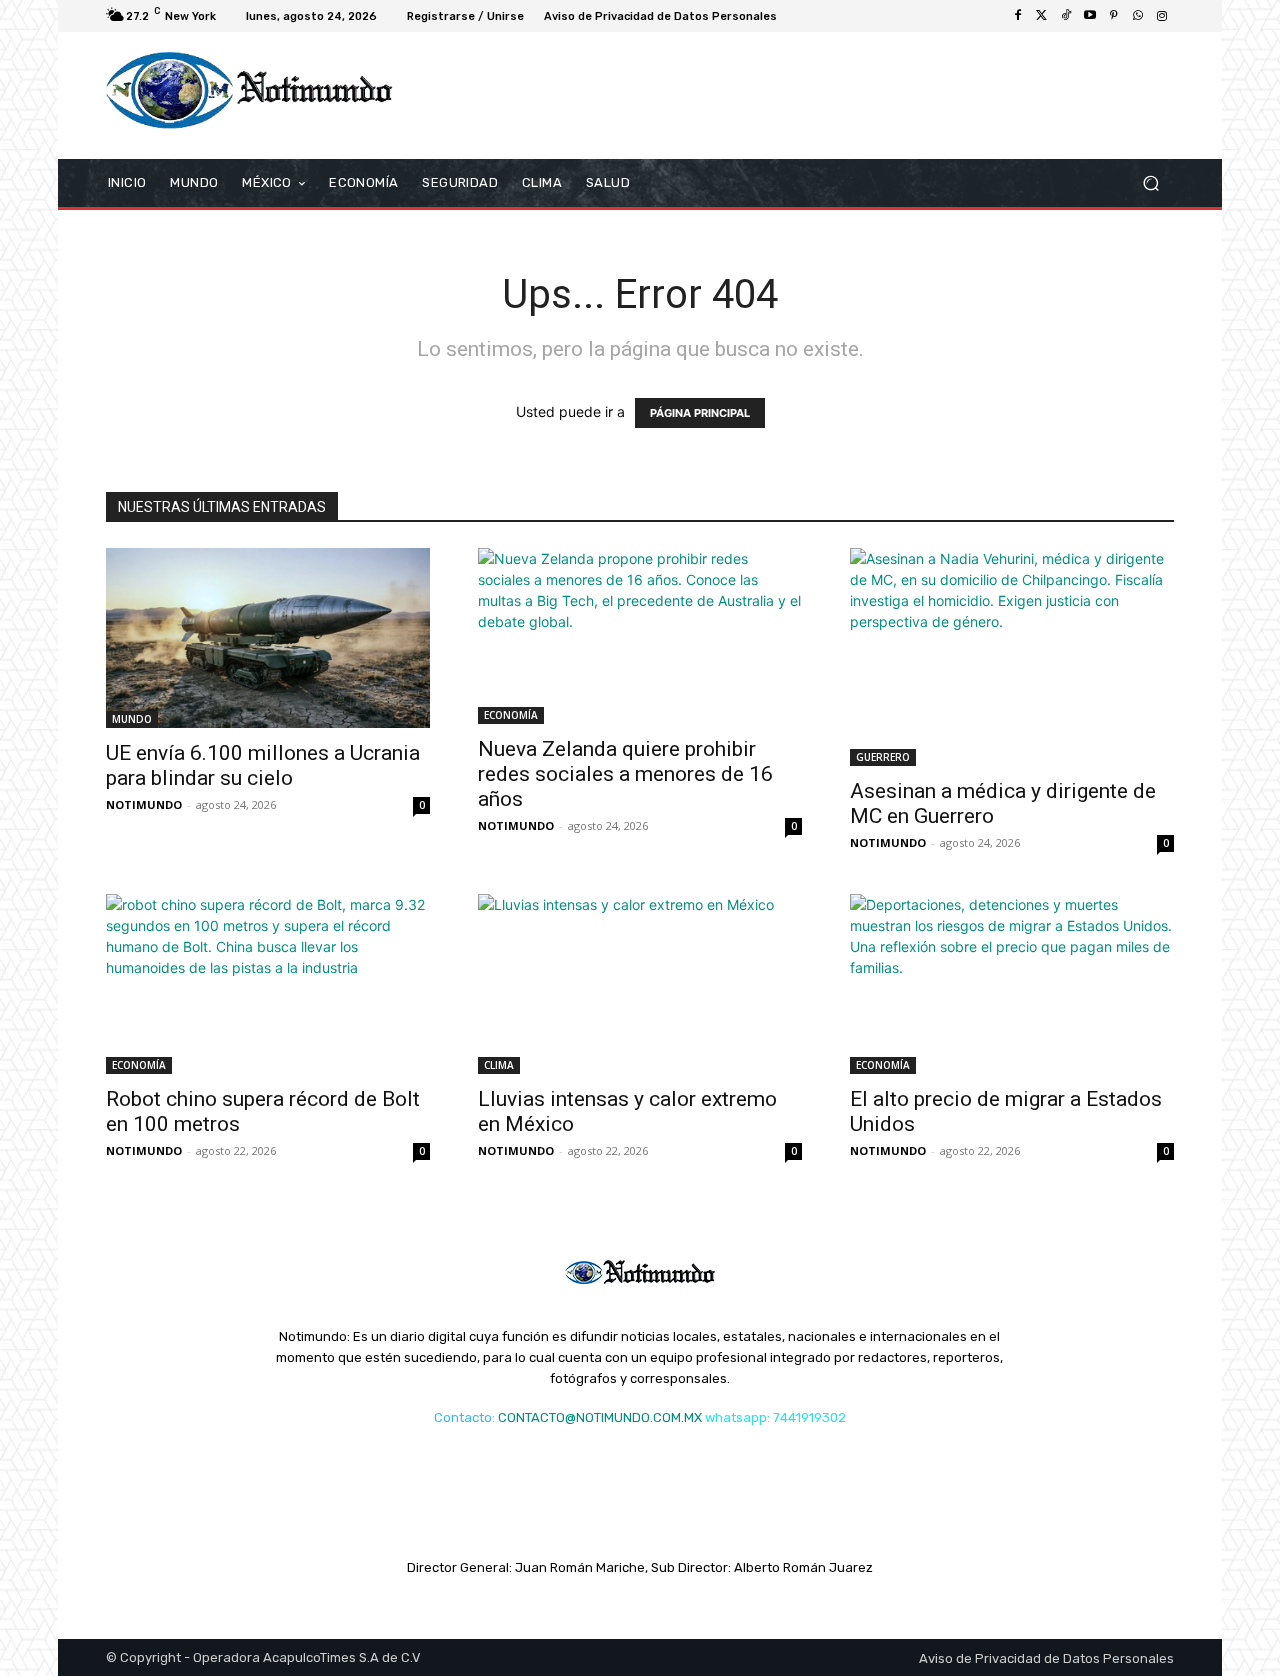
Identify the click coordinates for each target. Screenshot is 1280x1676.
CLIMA (499, 1065)
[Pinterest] (1114, 16)
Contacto (463, 1417)
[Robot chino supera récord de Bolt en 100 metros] (268, 984)
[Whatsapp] (1138, 16)
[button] (1150, 182)
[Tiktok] (1066, 16)
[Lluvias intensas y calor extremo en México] (640, 984)
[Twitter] (1042, 16)
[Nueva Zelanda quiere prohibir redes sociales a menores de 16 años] (640, 636)
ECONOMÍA (511, 715)
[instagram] (1162, 16)
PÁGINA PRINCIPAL (700, 413)
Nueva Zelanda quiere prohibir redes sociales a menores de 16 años (625, 774)
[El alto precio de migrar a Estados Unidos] (1012, 984)
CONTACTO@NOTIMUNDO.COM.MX (600, 1417)
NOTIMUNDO (144, 804)
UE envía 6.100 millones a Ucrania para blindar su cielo (263, 765)
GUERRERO (883, 757)
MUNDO (132, 719)
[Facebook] (1018, 16)
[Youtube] (1090, 16)
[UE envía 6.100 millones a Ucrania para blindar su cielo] (268, 638)
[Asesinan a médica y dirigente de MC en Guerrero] (1012, 657)
